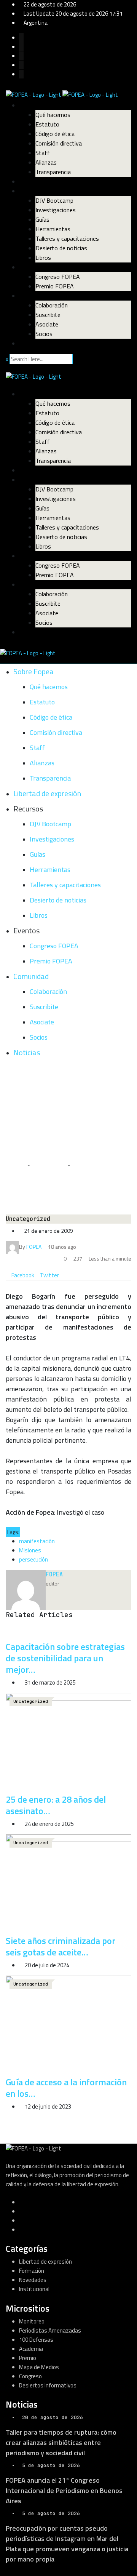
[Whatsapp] (67, 1275)
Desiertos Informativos (48, 2385)
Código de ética (55, 134)
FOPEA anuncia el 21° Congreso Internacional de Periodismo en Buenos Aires (64, 2490)
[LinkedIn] (62, 1275)
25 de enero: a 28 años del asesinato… (56, 1805)
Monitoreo (32, 2321)
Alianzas (46, 162)
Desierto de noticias (61, 248)
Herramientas (53, 229)
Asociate (47, 324)
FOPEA (54, 1574)
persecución (33, 1559)
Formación (32, 2271)
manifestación (37, 1541)
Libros (43, 258)
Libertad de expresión (48, 181)
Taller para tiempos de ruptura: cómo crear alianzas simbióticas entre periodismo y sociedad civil (61, 2442)
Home (18, 1165)
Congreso (30, 2376)
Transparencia (53, 172)
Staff (43, 153)
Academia (31, 2349)
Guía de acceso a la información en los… (66, 2088)
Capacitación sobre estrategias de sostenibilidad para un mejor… (65, 1658)
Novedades (33, 2280)
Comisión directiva (59, 143)
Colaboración (52, 305)
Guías (42, 219)
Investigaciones (56, 210)
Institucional (34, 2289)
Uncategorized (49, 1165)
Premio (28, 2358)
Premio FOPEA (55, 286)
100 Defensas (36, 2340)
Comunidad (34, 296)
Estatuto (47, 124)
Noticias (30, 343)
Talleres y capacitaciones (67, 238)
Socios (44, 334)
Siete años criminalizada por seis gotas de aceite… (61, 1946)
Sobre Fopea (36, 105)
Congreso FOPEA (58, 277)
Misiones (30, 1550)
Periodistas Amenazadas (50, 2330)
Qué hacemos (53, 115)
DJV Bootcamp (54, 200)
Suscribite (48, 315)
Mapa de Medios (39, 2367)
